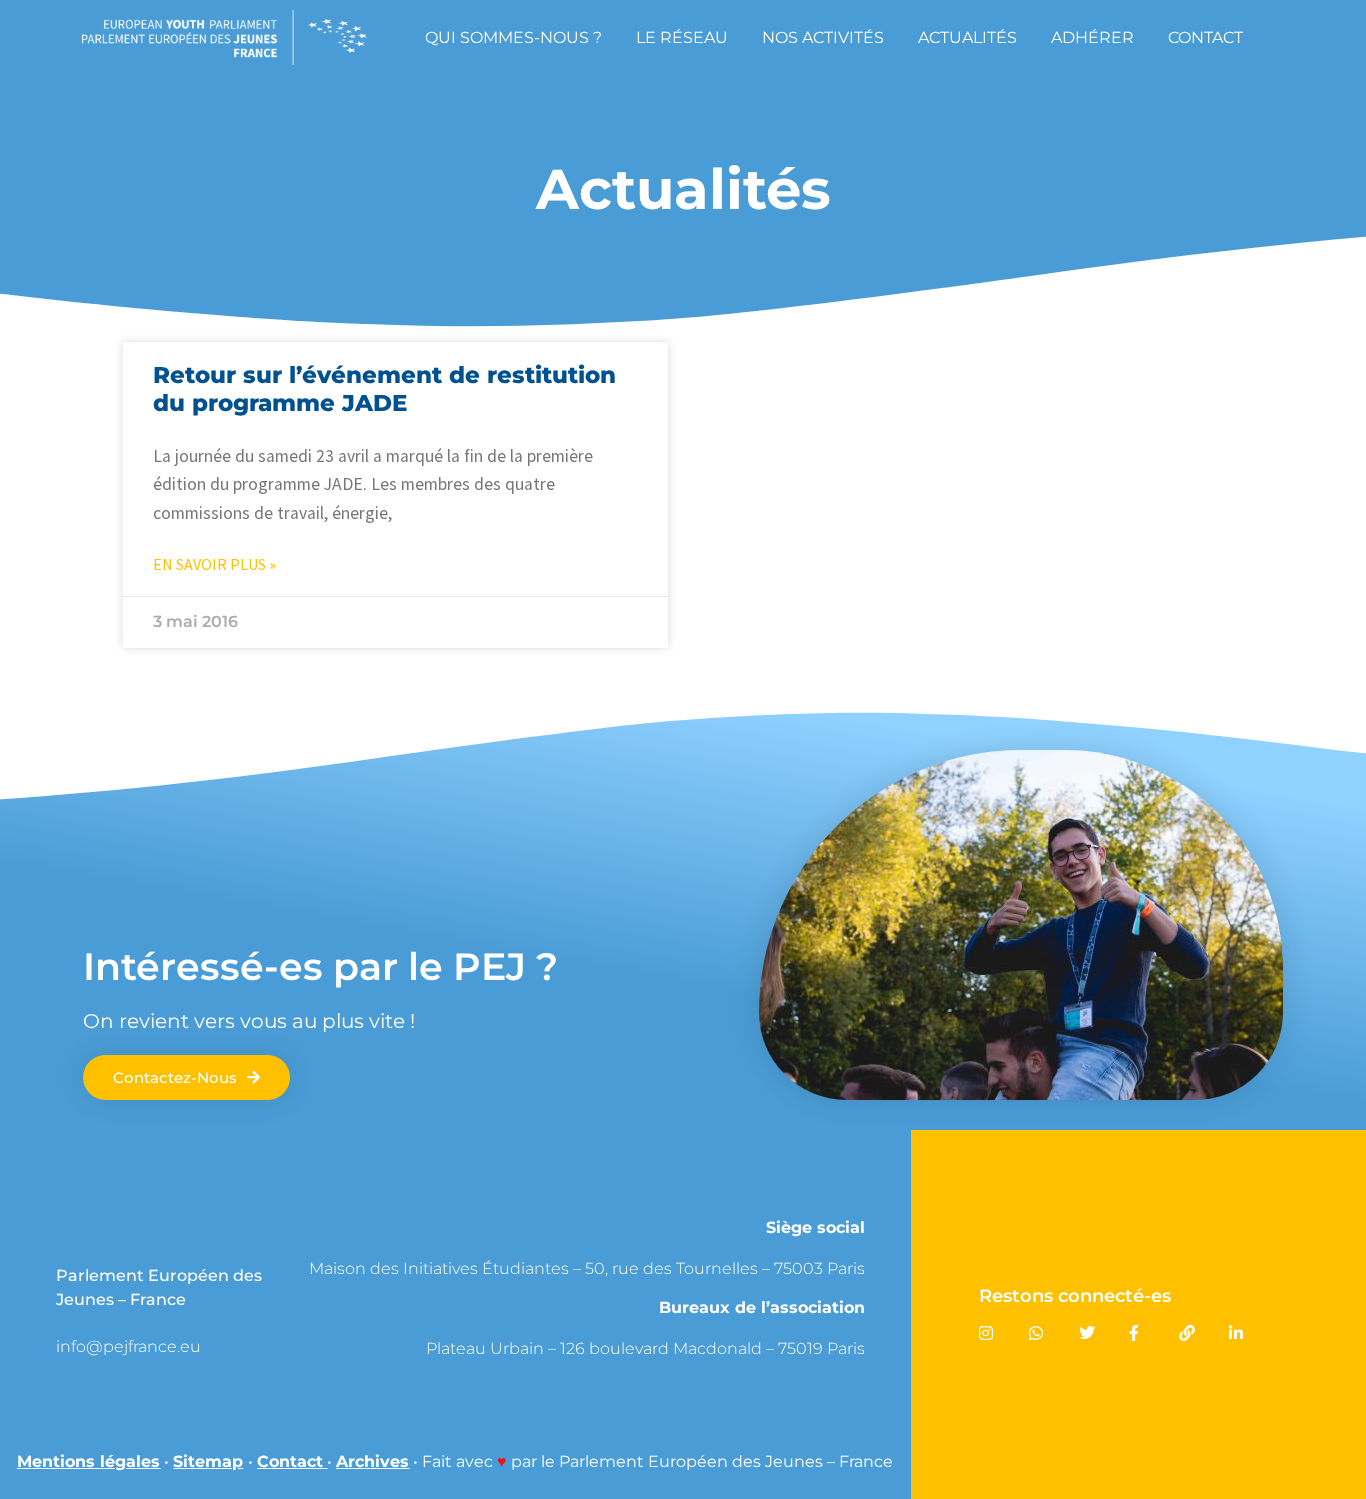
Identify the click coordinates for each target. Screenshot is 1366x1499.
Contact (1205, 37)
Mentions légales (88, 1461)
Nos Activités (823, 37)
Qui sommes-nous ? (513, 37)
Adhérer (1092, 37)
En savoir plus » (214, 564)
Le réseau (682, 37)
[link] (203, 1346)
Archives (372, 1461)
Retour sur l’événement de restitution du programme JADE (384, 389)
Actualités (967, 37)
